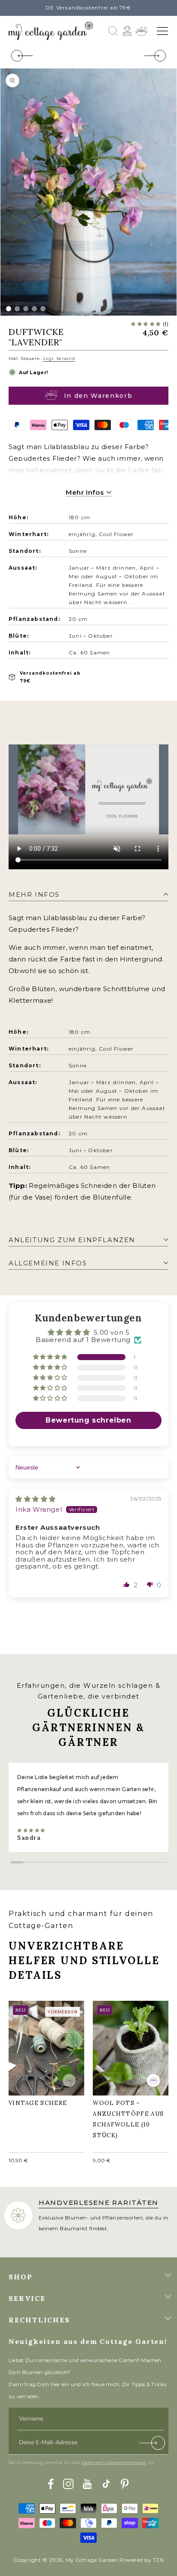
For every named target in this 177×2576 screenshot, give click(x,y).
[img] (36, 1499)
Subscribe (153, 2445)
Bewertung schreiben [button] (88, 1420)
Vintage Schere (42, 2041)
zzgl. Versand (59, 358)
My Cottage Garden (92, 2560)
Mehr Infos (86, 492)
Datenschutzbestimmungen (114, 2463)
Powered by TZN (142, 2560)
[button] (162, 31)
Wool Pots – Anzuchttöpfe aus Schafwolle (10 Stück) (128, 2046)
